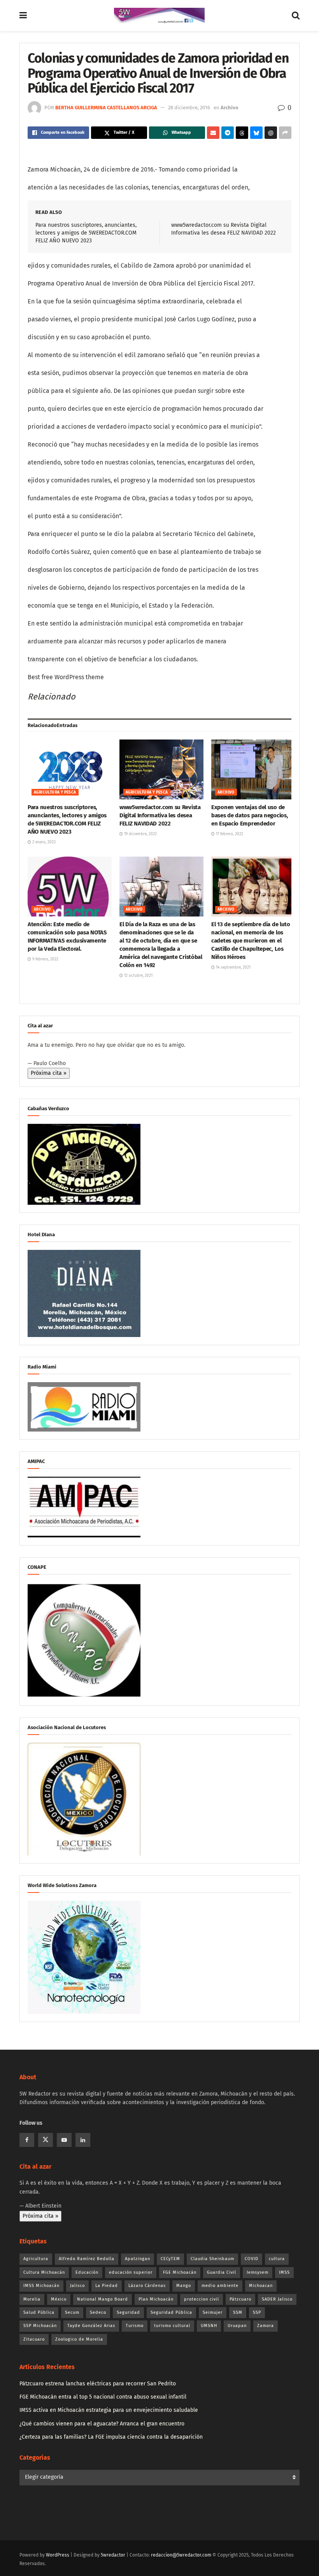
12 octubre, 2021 (138, 976)
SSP (257, 2312)
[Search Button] (296, 16)
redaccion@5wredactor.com (181, 2555)
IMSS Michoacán (41, 2286)
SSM (238, 2312)
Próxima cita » (49, 1073)
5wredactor (113, 2555)
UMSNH (209, 2326)
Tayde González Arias (91, 2326)
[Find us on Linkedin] (83, 2140)
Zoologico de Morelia (79, 2339)
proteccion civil (202, 2299)
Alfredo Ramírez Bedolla (87, 2259)
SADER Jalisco (277, 2299)
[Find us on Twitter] (46, 2140)
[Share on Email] (213, 133)
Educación (87, 2272)
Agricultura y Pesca (55, 792)
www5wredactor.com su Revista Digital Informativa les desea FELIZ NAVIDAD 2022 (160, 815)
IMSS (284, 2272)
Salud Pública (39, 2312)
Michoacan (261, 2286)
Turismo (135, 2326)
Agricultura (36, 2259)
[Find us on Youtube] (64, 2140)
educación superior (131, 2272)
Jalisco (77, 2286)
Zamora (266, 2326)
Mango (184, 2286)
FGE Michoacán (180, 2272)
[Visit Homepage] (159, 16)
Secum (72, 2312)
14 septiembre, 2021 (233, 967)
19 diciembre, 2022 (140, 834)
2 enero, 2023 (43, 842)
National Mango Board (103, 2299)
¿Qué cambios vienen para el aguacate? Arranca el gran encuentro (102, 2424)
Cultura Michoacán (44, 2272)
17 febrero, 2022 (229, 834)
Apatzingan (138, 2259)
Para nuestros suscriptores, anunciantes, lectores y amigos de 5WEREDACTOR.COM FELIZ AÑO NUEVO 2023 (86, 233)
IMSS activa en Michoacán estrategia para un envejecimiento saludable (109, 2410)
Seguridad (128, 2312)
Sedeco (98, 2312)
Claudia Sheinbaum (212, 2259)
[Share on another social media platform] (285, 133)
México (59, 2299)
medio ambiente (220, 2286)
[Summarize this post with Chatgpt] (271, 133)
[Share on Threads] (242, 133)
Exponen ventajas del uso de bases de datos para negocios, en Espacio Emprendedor (250, 815)
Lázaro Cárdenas (147, 2286)
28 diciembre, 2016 (189, 108)
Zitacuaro (34, 2339)
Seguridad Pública (171, 2312)
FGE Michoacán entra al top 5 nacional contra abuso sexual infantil (103, 2397)
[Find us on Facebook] (27, 2140)
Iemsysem (258, 2272)
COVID (252, 2259)
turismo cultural (172, 2326)
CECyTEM (170, 2259)
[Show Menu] (23, 16)
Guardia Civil (222, 2272)
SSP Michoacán (40, 2326)
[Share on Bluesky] (256, 133)
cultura (277, 2259)
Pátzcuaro (240, 2299)
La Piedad (107, 2286)
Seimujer (213, 2312)
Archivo (230, 108)
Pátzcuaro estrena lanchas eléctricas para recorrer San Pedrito (98, 2384)
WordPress (58, 2555)
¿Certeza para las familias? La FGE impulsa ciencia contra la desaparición (111, 2437)
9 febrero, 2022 (45, 959)
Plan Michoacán (156, 2299)
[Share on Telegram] (228, 133)
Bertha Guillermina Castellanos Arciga (106, 108)
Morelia (32, 2299)
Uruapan (237, 2326)
